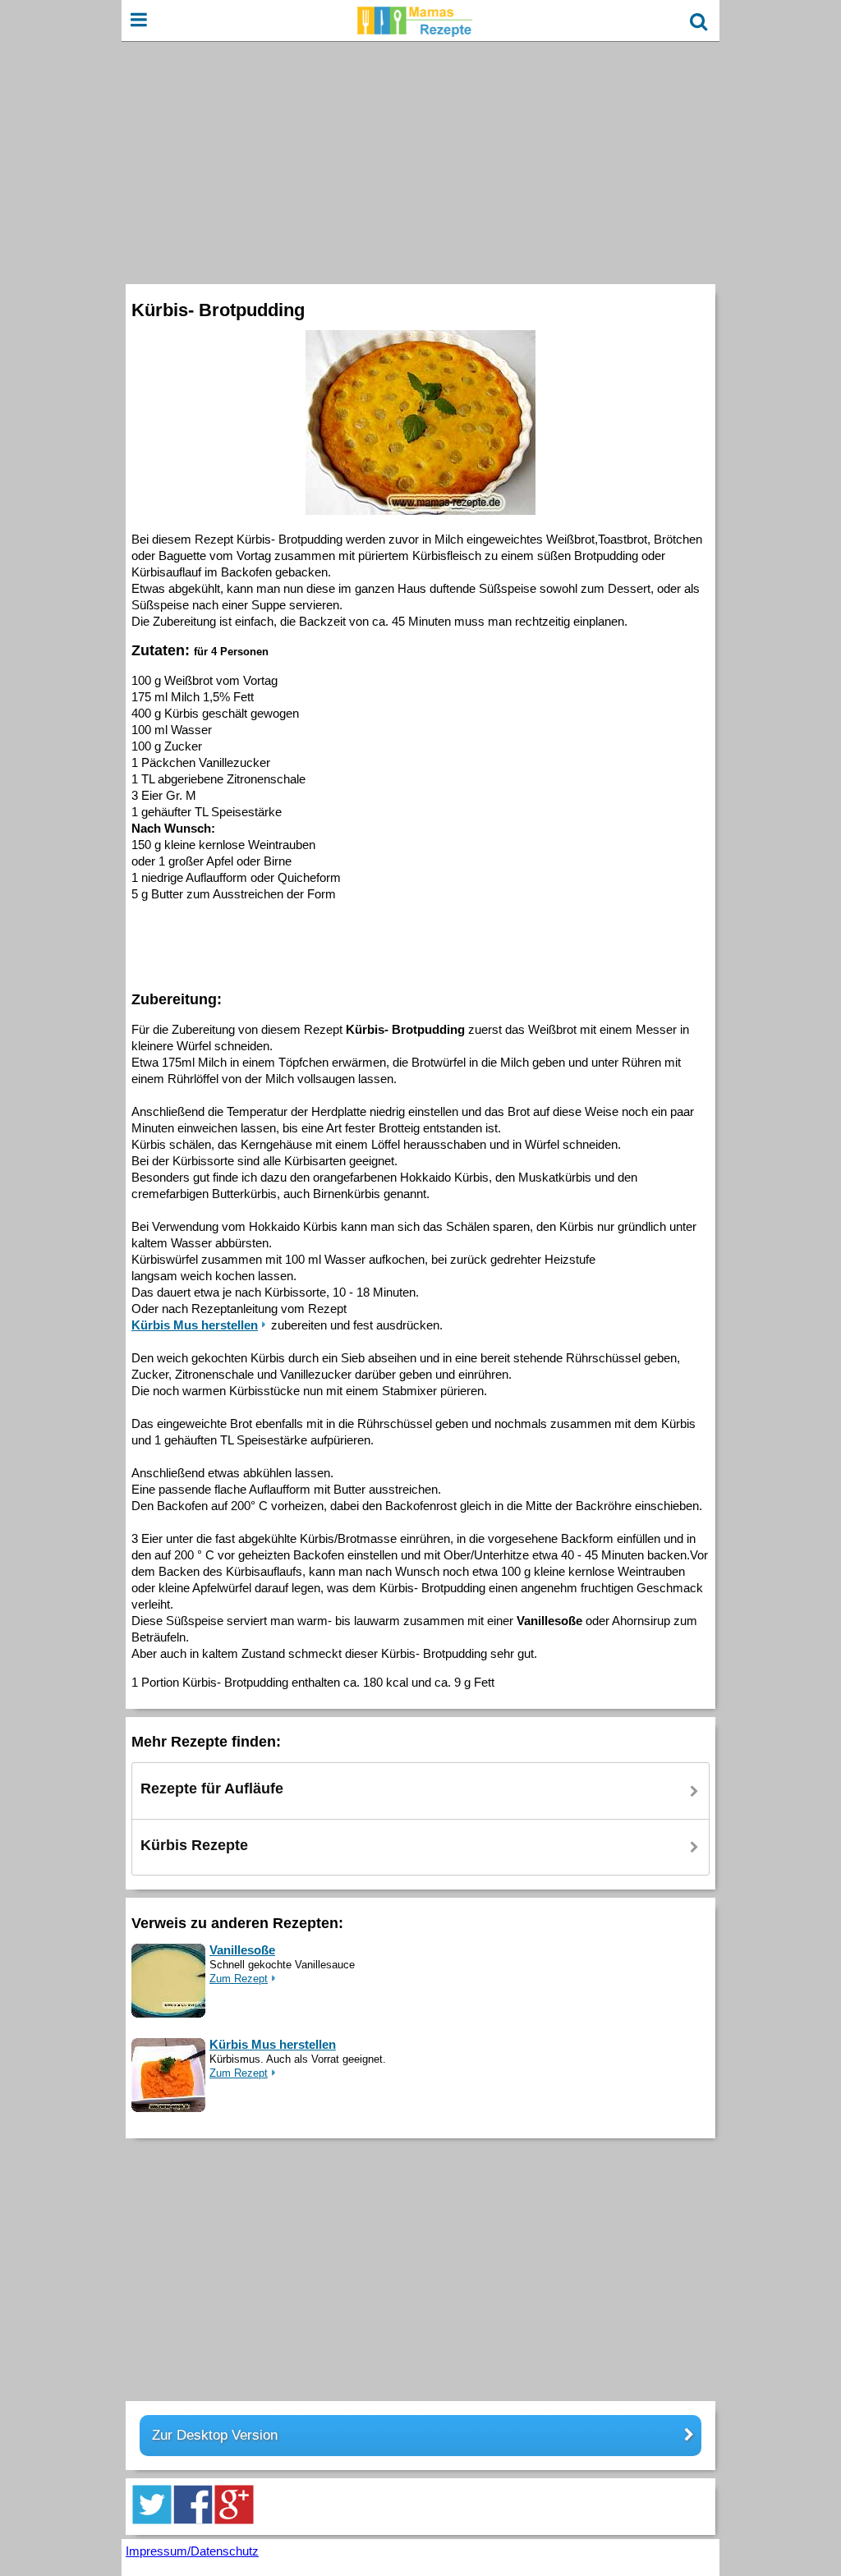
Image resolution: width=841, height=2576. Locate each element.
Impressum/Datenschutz (192, 2551)
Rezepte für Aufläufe (212, 1789)
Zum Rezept (239, 1979)
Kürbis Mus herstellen (273, 2044)
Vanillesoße (242, 1950)
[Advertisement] (420, 161)
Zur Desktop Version (215, 2435)
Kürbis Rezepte (194, 1845)
